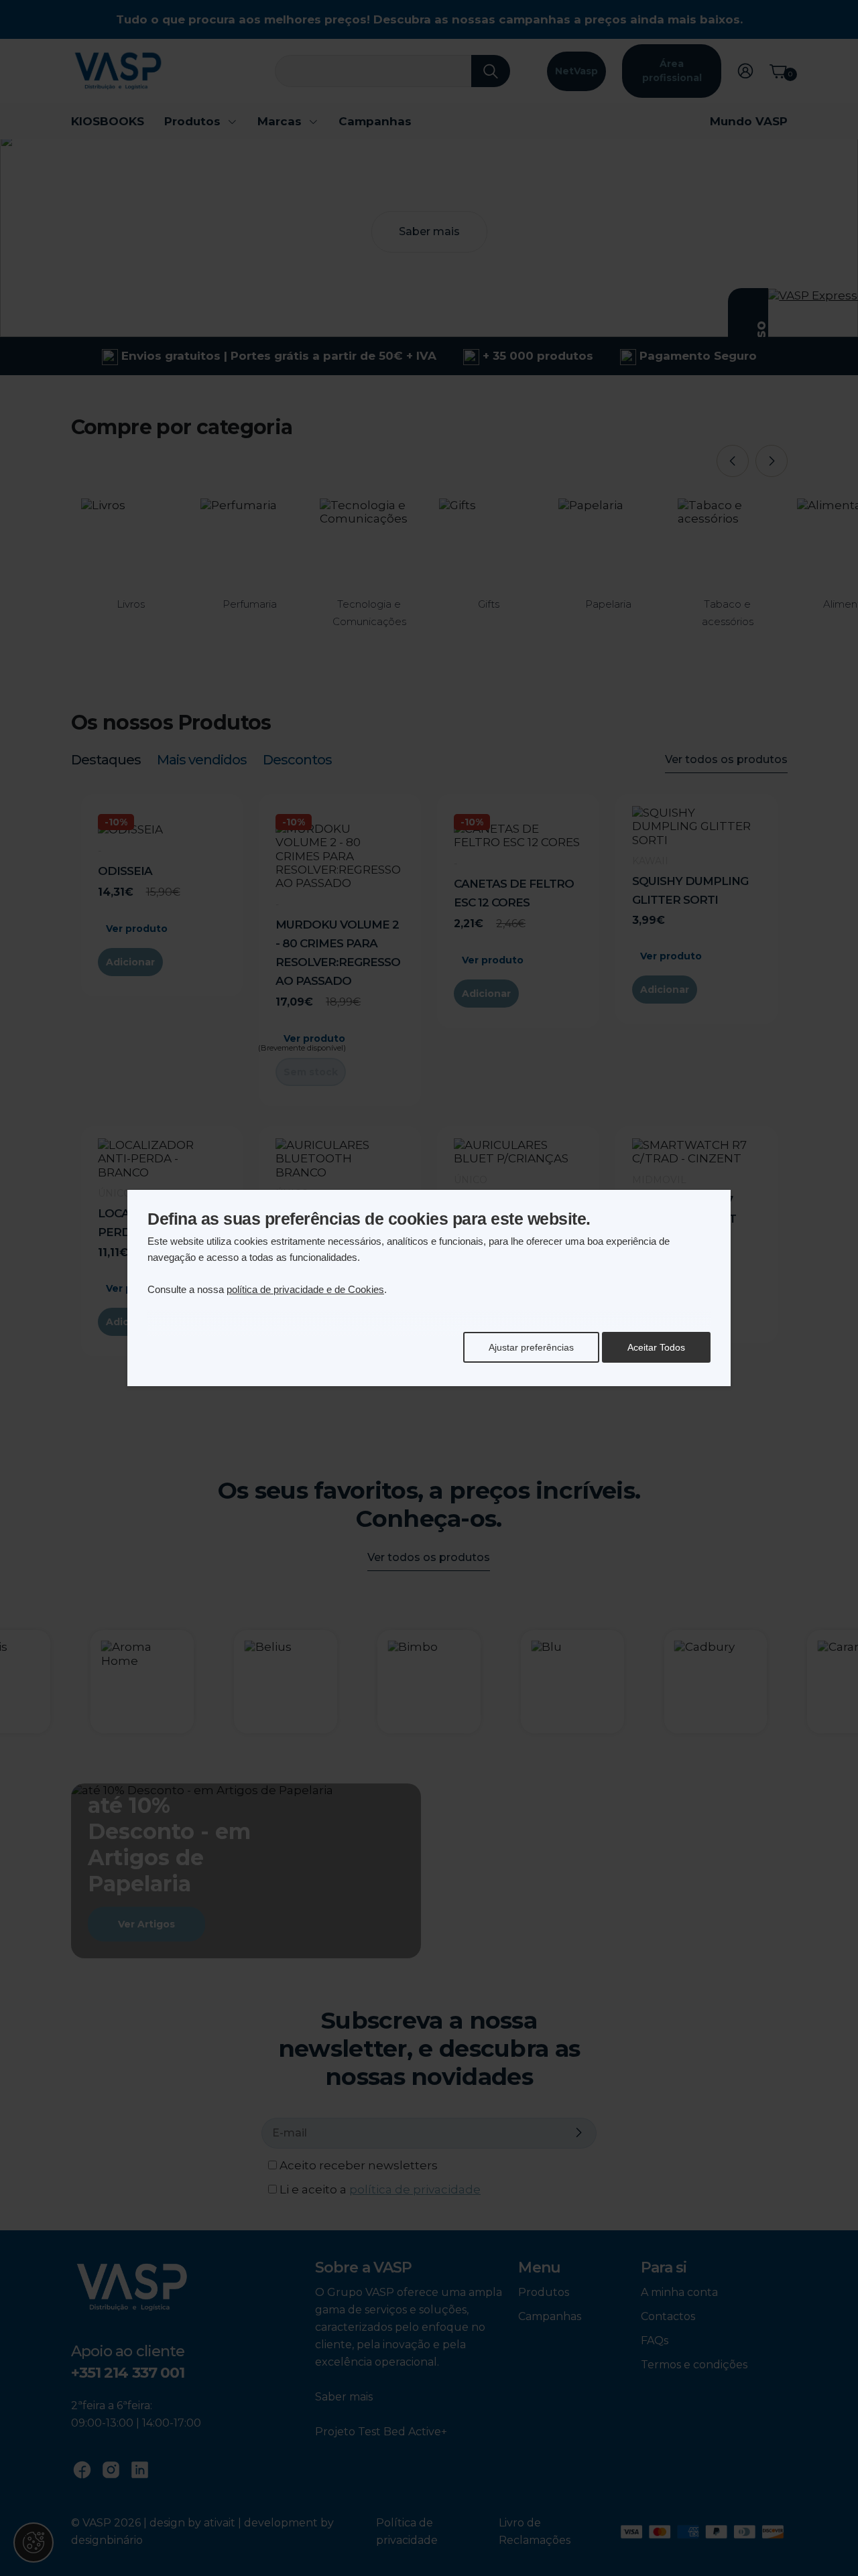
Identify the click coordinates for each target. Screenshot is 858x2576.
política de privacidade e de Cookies (305, 1289)
